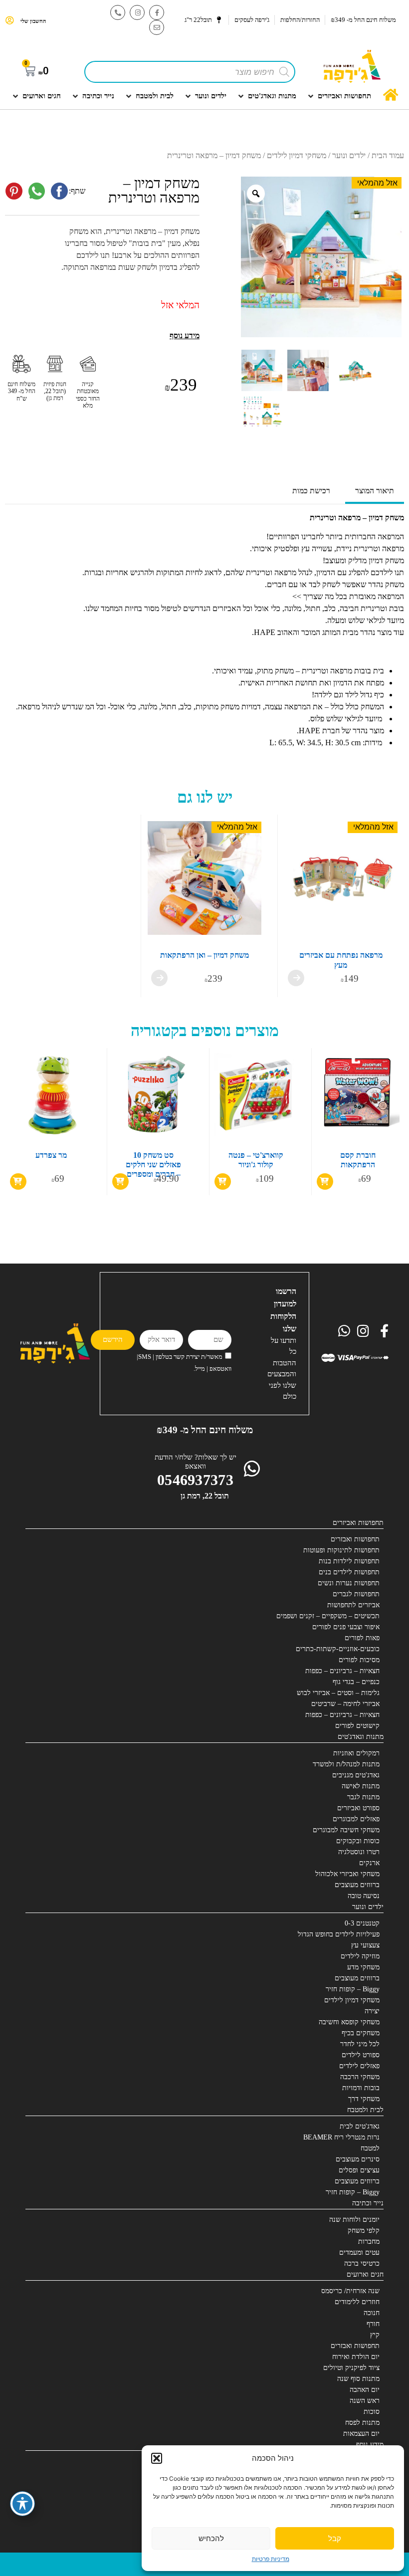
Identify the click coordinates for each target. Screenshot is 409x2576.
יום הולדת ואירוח (356, 2357)
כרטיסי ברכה (362, 2263)
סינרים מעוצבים (358, 2159)
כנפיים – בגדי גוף (356, 1682)
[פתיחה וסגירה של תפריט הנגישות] (22, 2504)
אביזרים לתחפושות (353, 1605)
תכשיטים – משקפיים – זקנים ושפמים (328, 1616)
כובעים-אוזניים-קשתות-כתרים (338, 1649)
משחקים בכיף (361, 2033)
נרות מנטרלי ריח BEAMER (341, 2137)
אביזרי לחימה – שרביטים (345, 1704)
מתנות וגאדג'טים (361, 1737)
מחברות (369, 2242)
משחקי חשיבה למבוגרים (346, 1830)
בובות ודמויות (361, 2088)
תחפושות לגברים (356, 1594)
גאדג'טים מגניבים (356, 1775)
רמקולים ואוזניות (356, 1753)
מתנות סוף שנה (358, 2379)
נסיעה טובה (364, 1896)
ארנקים (369, 1863)
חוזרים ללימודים (357, 2302)
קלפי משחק (364, 2231)
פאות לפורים (362, 1638)
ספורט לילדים (361, 2055)
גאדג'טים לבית (360, 2126)
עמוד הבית (388, 155)
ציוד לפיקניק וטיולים (351, 2368)
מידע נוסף (370, 2445)
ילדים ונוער (349, 155)
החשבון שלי (33, 21)
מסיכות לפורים (359, 1660)
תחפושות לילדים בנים (349, 1572)
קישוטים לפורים (357, 1726)
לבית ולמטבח (365, 2110)
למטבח (370, 2148)
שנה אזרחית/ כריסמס (350, 2291)
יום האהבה (365, 2390)
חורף (373, 2324)
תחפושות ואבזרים (355, 1539)
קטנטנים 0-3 (362, 1923)
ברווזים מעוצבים (357, 1885)
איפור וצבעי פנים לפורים (346, 1627)
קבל (335, 2538)
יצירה (372, 2011)
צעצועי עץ (365, 1945)
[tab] (375, 492)
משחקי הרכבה (360, 2077)
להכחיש (211, 2538)
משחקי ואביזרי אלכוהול (347, 1874)
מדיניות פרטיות (271, 2559)
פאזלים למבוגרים (356, 1819)
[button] (157, 2458)
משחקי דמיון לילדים (297, 155)
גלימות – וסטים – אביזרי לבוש (338, 1693)
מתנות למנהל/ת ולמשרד (346, 1764)
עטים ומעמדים (359, 2253)
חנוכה (372, 2313)
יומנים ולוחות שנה (354, 2220)
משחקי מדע (363, 1967)
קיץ (375, 2335)
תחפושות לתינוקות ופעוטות (341, 1550)
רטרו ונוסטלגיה (359, 1852)
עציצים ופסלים (359, 2170)
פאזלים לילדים (359, 2066)
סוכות (372, 2412)
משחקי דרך (364, 2099)
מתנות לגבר (363, 1797)
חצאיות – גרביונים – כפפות (342, 1671)
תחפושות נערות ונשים (349, 1583)
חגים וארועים (365, 2274)
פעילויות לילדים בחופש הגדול (339, 1934)
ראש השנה (365, 2401)
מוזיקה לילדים (360, 1956)
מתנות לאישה (361, 1786)
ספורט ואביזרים (358, 1808)
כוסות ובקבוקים (358, 1841)
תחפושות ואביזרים (358, 1523)
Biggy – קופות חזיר (353, 1989)
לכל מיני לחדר (360, 2044)
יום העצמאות (361, 2434)
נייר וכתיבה (368, 2203)
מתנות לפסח (362, 2423)
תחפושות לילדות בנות (349, 1561)
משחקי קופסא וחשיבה (349, 2022)
